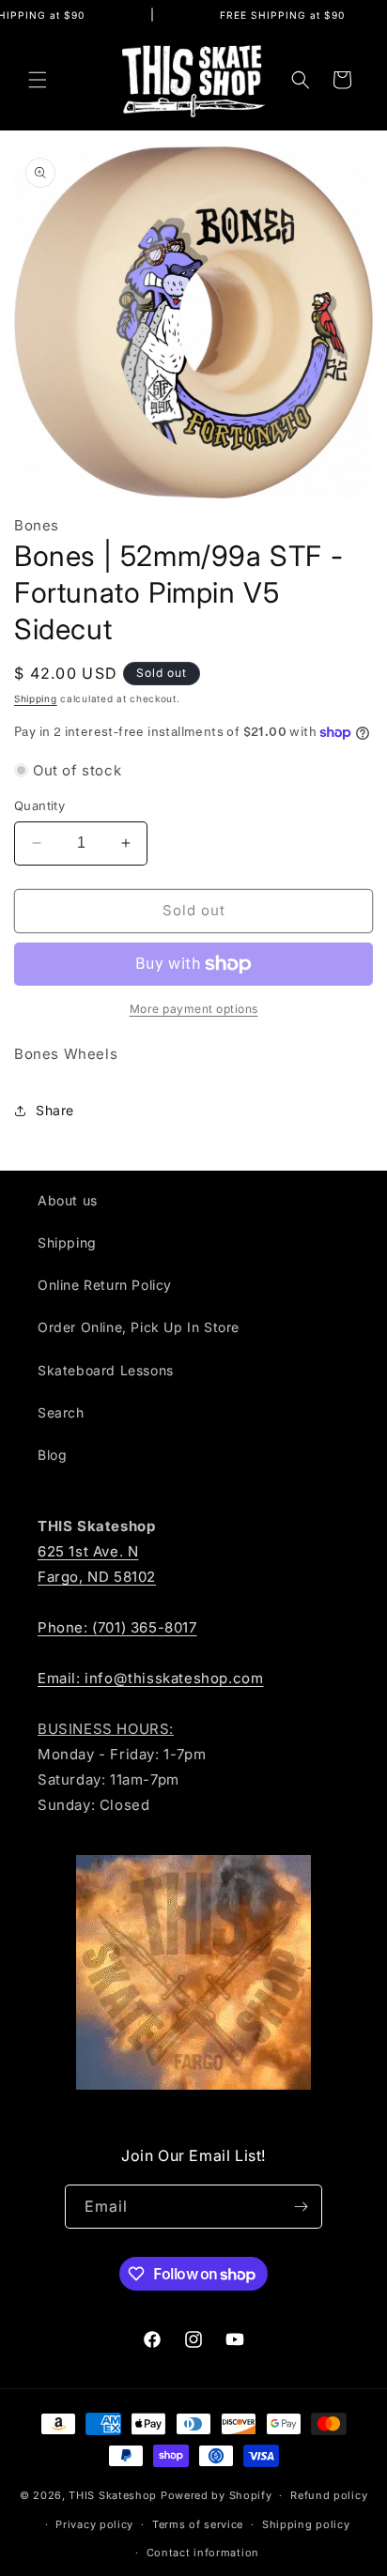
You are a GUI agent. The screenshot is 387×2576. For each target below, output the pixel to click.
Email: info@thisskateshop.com (150, 1678)
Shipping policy (306, 2524)
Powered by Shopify (217, 2495)
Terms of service (198, 2524)
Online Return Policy (105, 1285)
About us (68, 1200)
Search (61, 1412)
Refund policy (329, 2495)
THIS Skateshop (113, 2495)
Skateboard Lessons (106, 1370)
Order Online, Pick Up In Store (139, 1327)
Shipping (36, 698)
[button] (38, 80)
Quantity (39, 805)
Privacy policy (94, 2524)
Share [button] (55, 1110)
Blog (52, 1455)
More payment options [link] (194, 1009)
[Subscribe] (301, 2207)
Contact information (203, 2553)
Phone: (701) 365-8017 (117, 1627)
